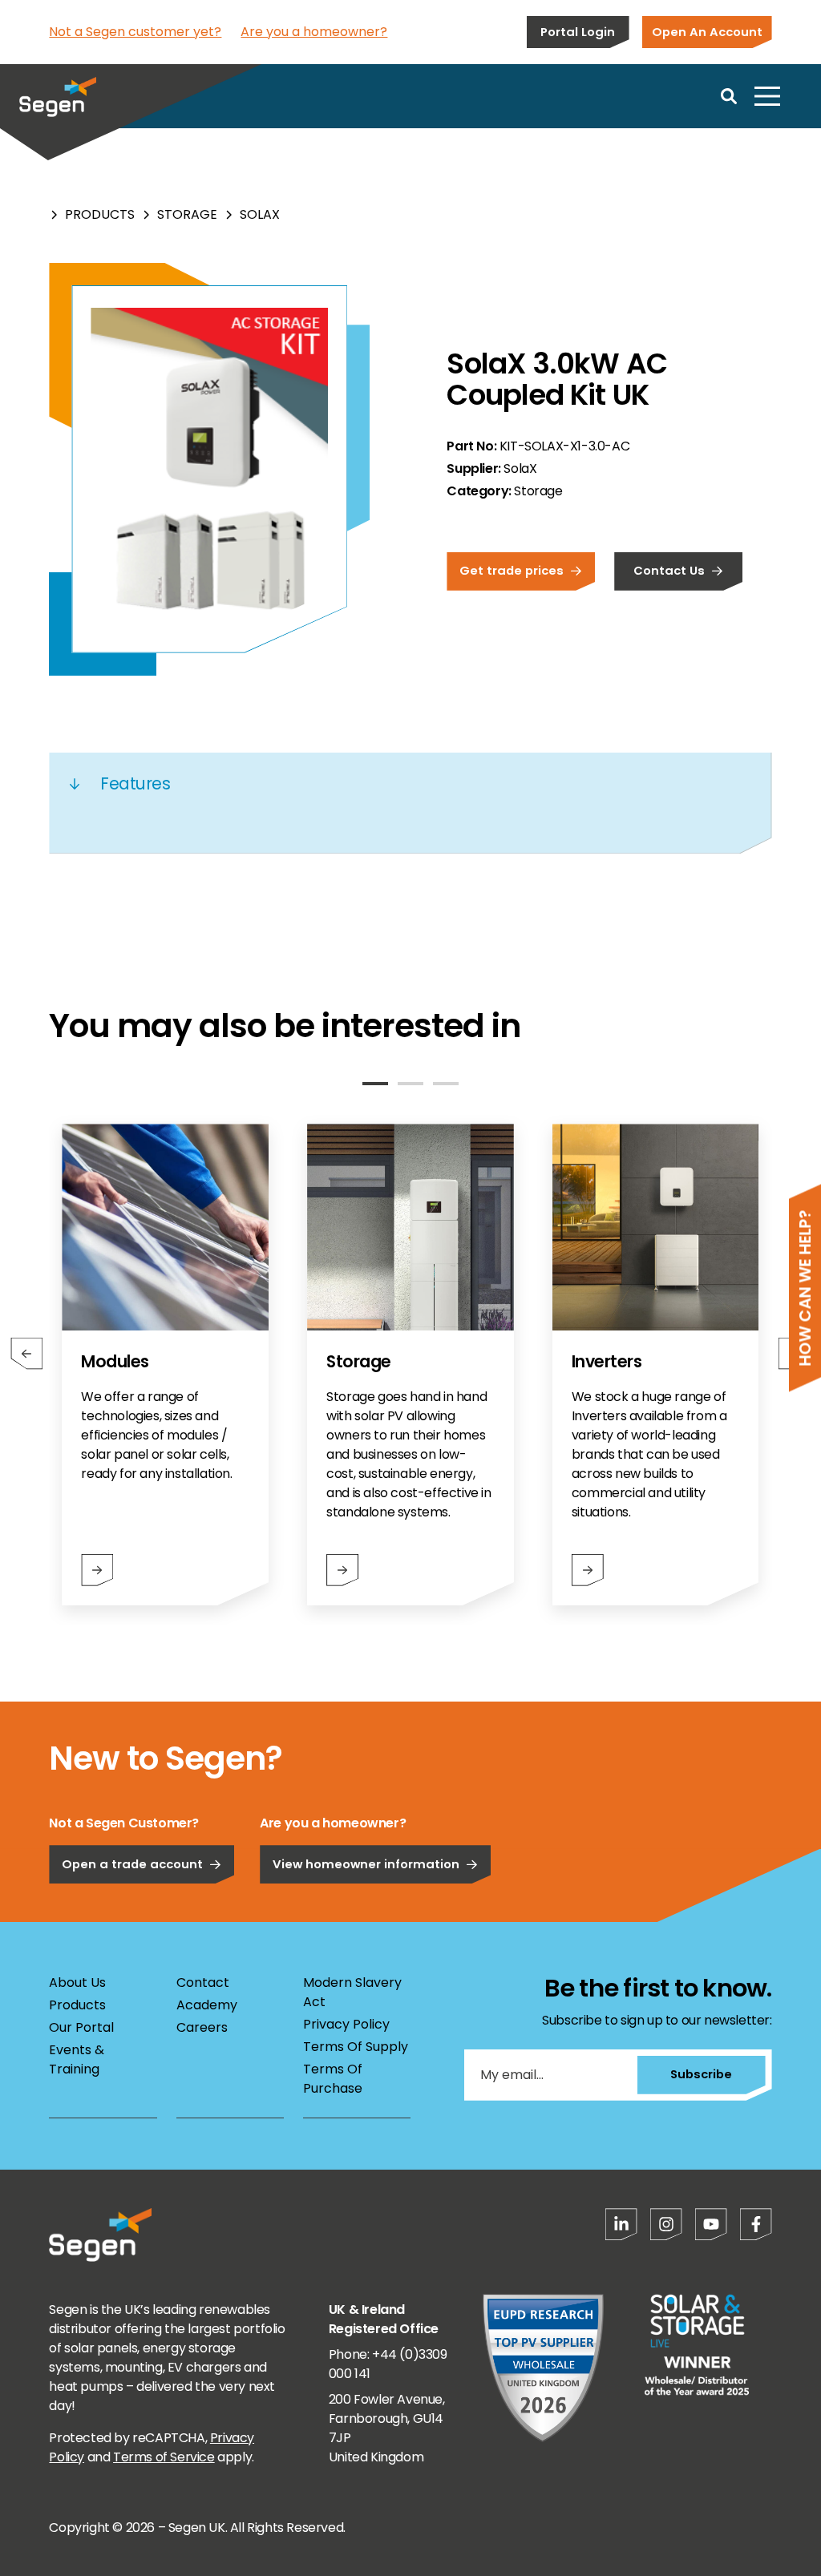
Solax (260, 214)
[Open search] (729, 96)
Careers (202, 2027)
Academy (207, 2005)
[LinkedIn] (621, 2224)
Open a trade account (132, 1864)
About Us (77, 1982)
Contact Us (669, 570)
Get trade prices (512, 570)
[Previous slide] (26, 1354)
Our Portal (81, 2027)
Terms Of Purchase (333, 2079)
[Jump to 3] (446, 1084)
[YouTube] (711, 2224)
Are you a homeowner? (314, 32)
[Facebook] (756, 2224)
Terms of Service (164, 2457)
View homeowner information (366, 1864)
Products (100, 214)
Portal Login (578, 32)
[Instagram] (666, 2224)
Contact (203, 1982)
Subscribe (701, 2074)
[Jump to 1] (375, 1084)
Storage (187, 214)
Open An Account (707, 32)
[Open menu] (767, 96)
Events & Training (77, 2059)
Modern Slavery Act (352, 1992)
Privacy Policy (346, 2024)
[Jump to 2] (410, 1084)
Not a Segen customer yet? (135, 32)
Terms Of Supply (356, 2047)
